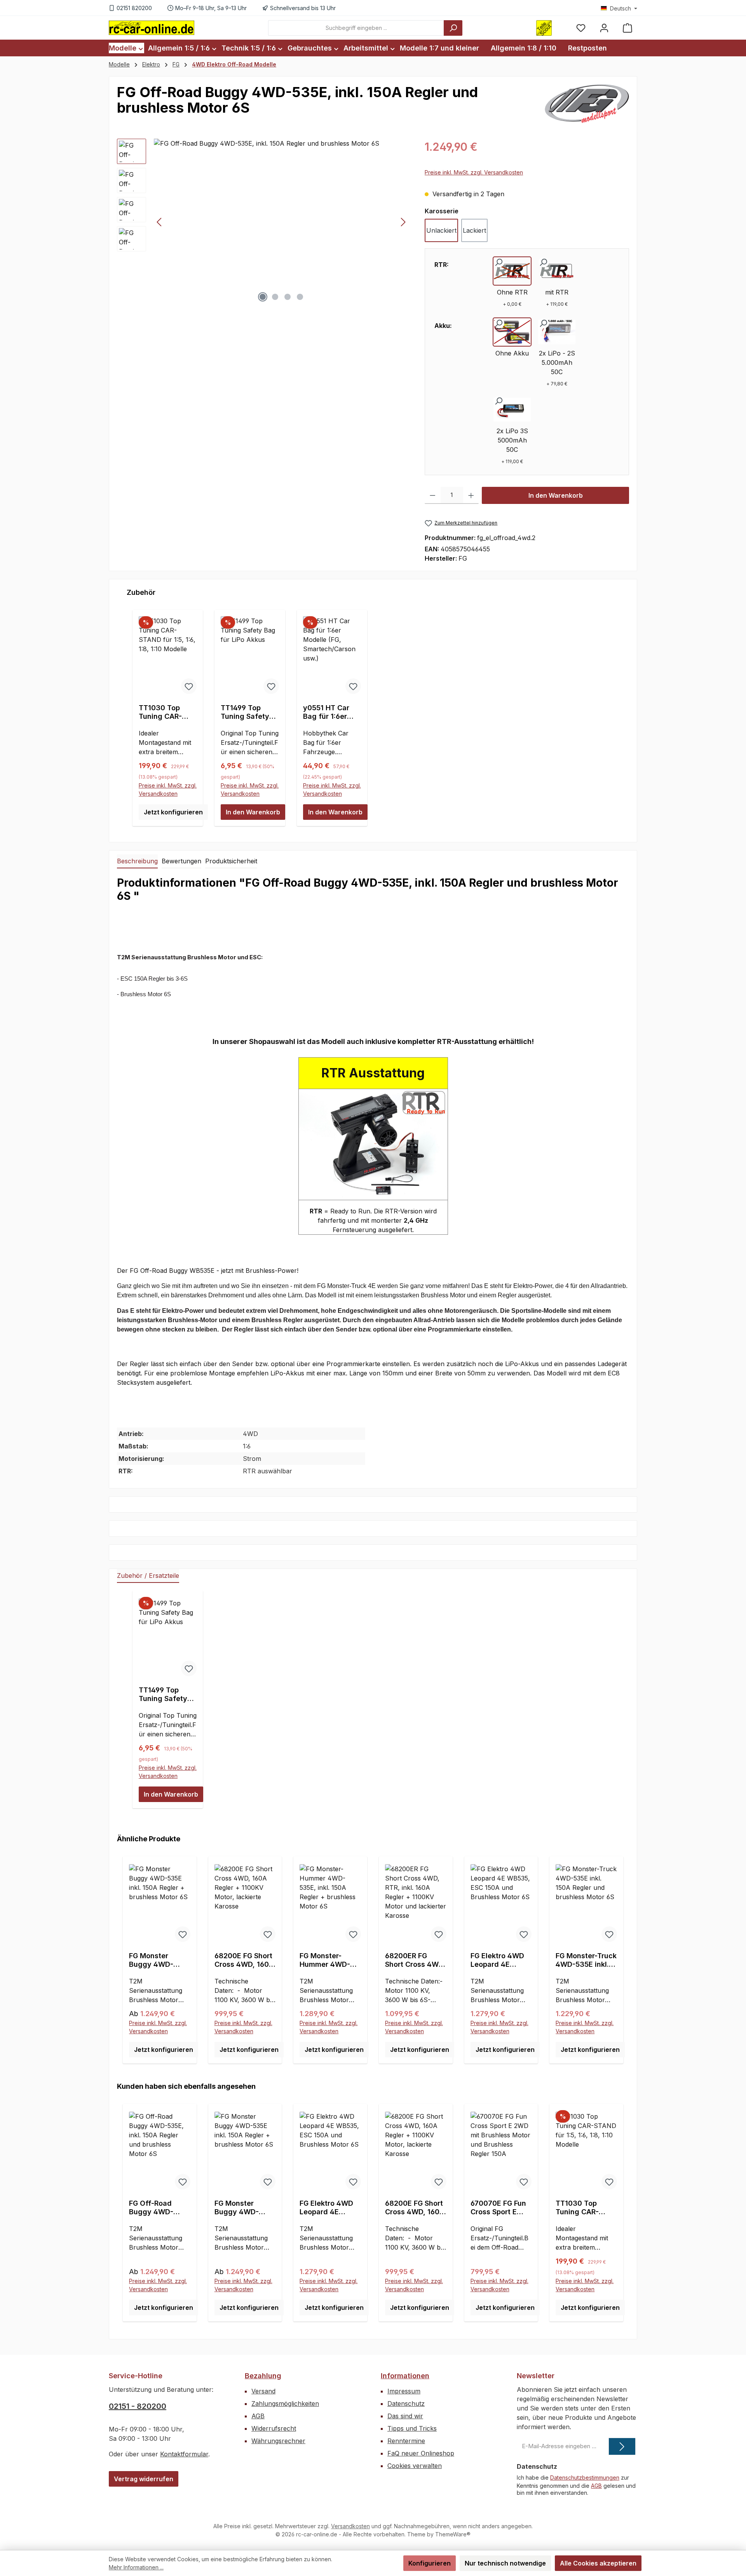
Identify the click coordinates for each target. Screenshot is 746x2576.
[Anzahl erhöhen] (471, 495)
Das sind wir (405, 2416)
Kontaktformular (184, 2454)
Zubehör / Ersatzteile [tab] (148, 1576)
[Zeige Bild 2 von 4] (275, 297)
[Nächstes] (403, 222)
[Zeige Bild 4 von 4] (300, 297)
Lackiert (474, 230)
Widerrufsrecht (274, 2428)
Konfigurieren (430, 2563)
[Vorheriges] (160, 222)
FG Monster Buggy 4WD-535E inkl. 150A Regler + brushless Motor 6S (157, 1960)
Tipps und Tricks (412, 2428)
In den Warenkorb (556, 495)
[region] (263, 222)
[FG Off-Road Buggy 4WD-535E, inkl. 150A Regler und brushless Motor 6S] (281, 222)
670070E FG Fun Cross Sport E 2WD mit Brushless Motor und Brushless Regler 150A (498, 2208)
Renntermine (406, 2441)
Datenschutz (406, 2403)
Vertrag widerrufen (144, 2479)
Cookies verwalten (415, 2466)
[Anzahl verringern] (433, 495)
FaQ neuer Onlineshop (421, 2453)
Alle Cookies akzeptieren (598, 2563)
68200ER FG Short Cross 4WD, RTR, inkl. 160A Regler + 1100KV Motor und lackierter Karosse (415, 1960)
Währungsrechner (278, 2441)
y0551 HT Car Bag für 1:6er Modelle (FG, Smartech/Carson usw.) (331, 712)
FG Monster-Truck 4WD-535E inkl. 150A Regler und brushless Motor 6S (586, 1960)
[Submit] (622, 2446)
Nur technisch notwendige (505, 2563)
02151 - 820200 (138, 2406)
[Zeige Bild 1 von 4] (263, 297)
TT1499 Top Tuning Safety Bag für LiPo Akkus (245, 712)
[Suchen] (453, 28)
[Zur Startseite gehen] (152, 28)
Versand (263, 2391)
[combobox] (356, 28)
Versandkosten (350, 2526)
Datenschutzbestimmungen (585, 2478)
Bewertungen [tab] (181, 861)
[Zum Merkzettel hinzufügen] (189, 686)
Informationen (405, 2376)
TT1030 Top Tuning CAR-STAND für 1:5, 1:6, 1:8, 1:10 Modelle (163, 712)
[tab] (137, 861)
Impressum (404, 2391)
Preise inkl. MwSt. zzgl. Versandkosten (474, 172)
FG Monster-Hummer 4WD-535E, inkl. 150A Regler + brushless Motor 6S (327, 1960)
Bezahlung (263, 2376)
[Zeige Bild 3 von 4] (288, 297)
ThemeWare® (453, 2534)
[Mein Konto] (604, 28)
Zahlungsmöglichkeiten (285, 2403)
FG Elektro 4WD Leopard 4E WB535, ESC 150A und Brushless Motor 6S (498, 1960)
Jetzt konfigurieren (173, 812)
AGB (258, 2416)
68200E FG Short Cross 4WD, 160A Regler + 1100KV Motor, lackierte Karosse (244, 1960)
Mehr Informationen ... (136, 2567)
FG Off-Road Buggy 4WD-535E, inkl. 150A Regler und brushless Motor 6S (157, 2208)
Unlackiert (441, 230)
